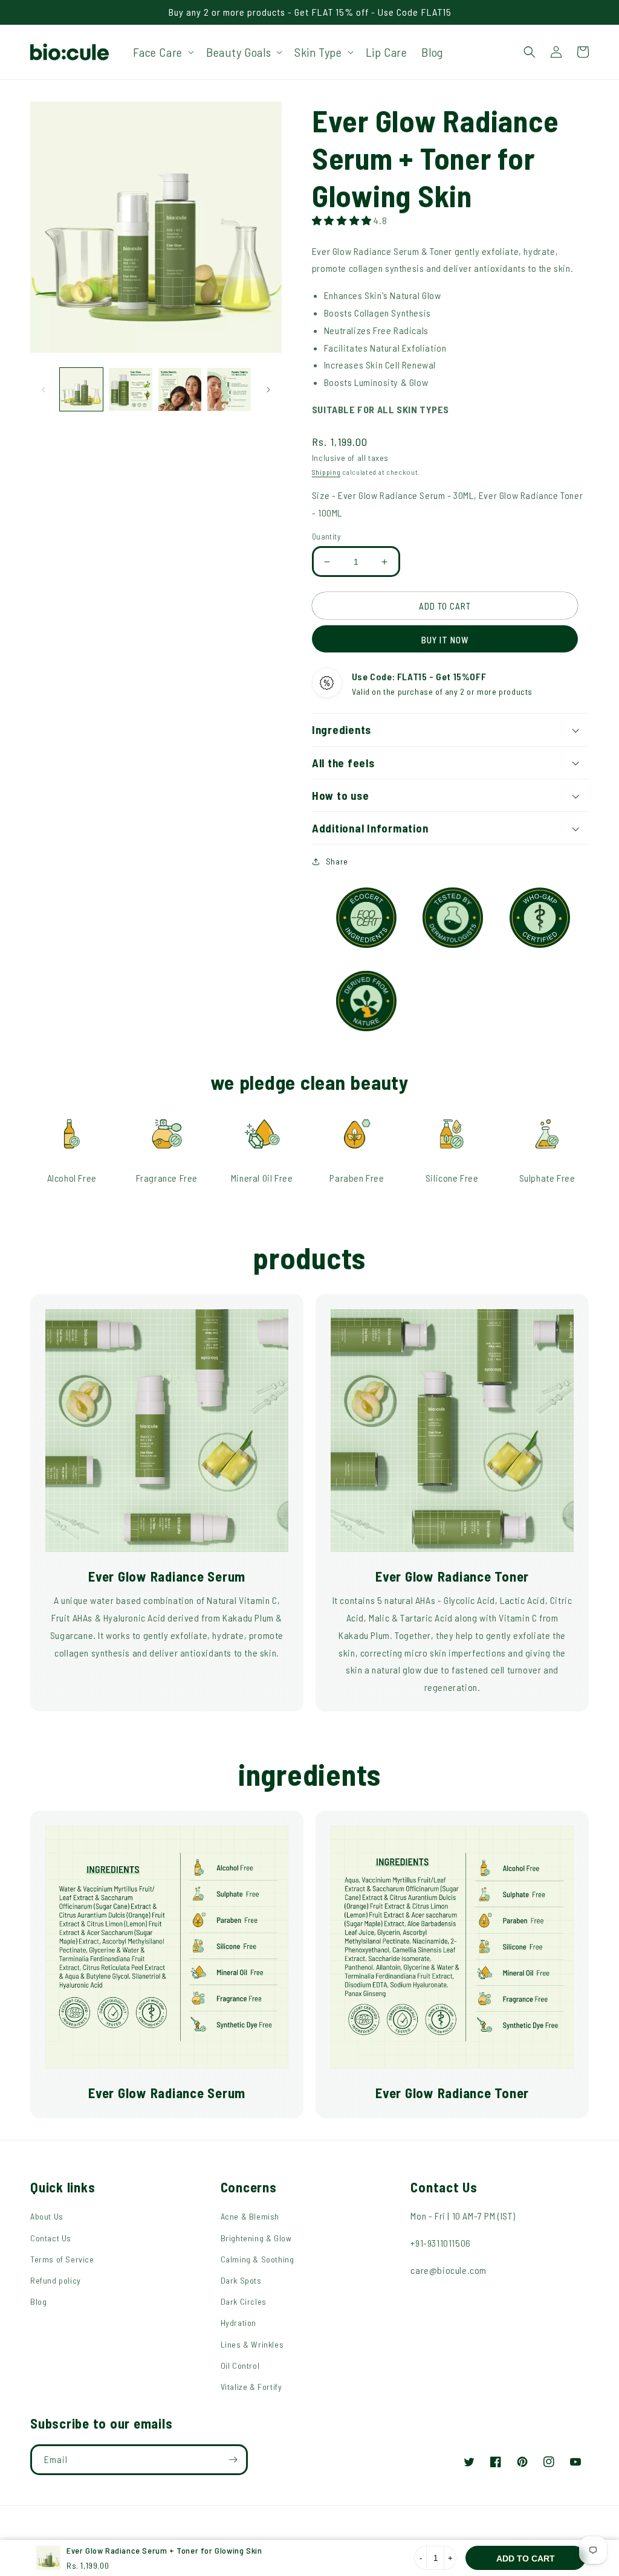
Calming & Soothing (258, 2259)
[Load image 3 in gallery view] (180, 389)
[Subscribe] (233, 2460)
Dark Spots (241, 2280)
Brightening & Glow (256, 2238)
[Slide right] (268, 390)
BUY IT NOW (445, 640)
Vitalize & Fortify (251, 2387)
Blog (38, 2301)
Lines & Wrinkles (252, 2344)
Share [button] (337, 861)
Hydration (238, 2323)
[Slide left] (44, 390)
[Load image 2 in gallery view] (130, 389)
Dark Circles (244, 2301)
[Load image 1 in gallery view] (81, 389)
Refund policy (56, 2280)
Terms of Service (62, 2259)
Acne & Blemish (250, 2216)
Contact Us (51, 2238)
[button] (162, 52)
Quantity (326, 536)
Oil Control (240, 2365)
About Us (47, 2216)
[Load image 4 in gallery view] (229, 389)
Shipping (326, 472)
